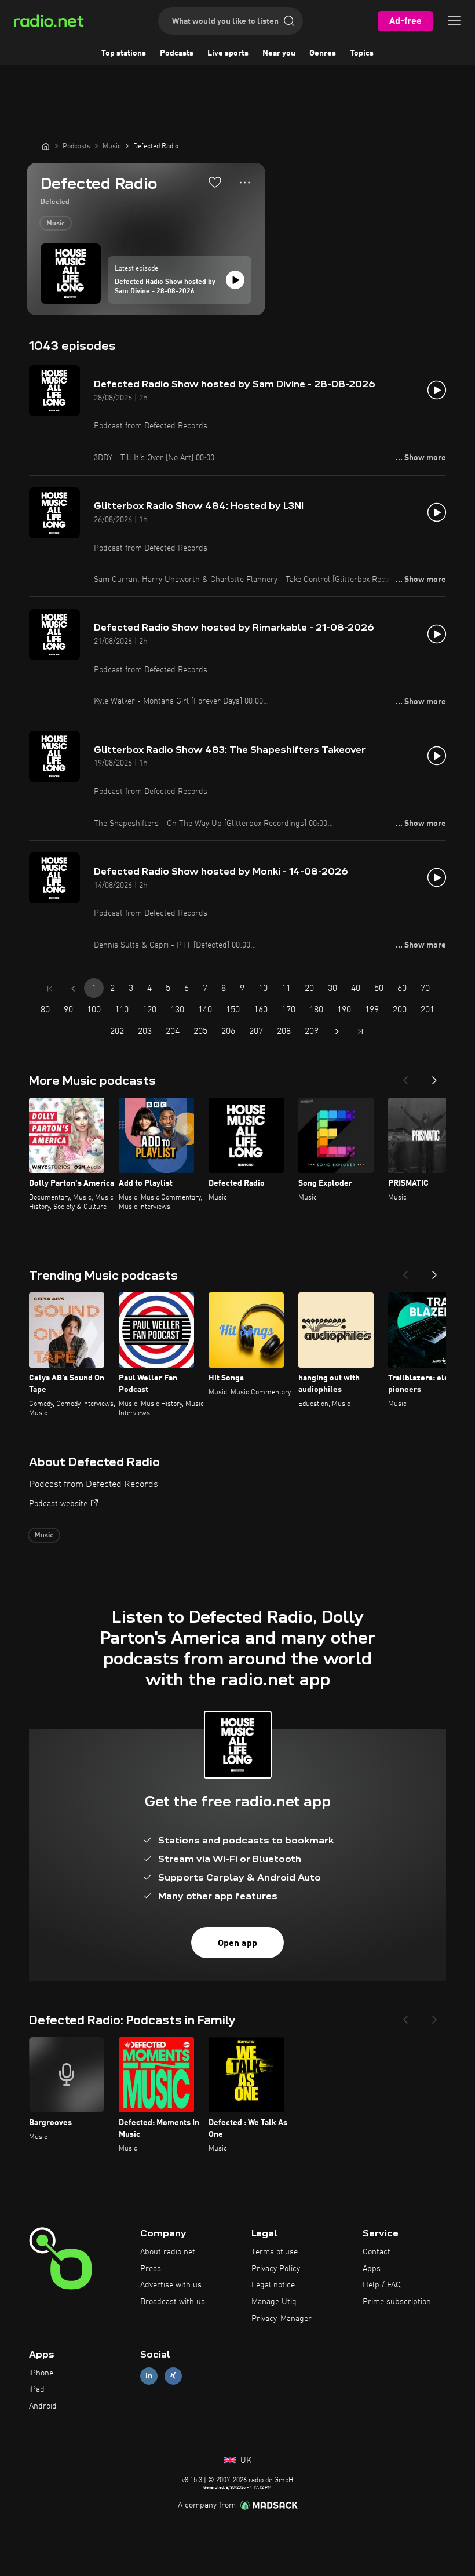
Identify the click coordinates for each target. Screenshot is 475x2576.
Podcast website (58, 1504)
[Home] (46, 146)
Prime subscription (397, 2302)
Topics (362, 53)
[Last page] (360, 1032)
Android (43, 2406)
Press (151, 2269)
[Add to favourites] (215, 182)
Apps (372, 2269)
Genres (323, 53)
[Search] (289, 21)
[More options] (245, 183)
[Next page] (337, 1032)
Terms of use (275, 2252)
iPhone (41, 2373)
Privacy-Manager (282, 2319)
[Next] (434, 1077)
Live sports (228, 53)
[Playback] (235, 280)
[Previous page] (73, 989)
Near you (279, 53)
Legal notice (273, 2285)
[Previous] (405, 1077)
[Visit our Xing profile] (173, 2376)
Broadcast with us (173, 2302)
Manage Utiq (274, 2302)
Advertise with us (171, 2285)
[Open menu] (454, 21)
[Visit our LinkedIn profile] (149, 2376)
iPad (37, 2389)
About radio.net (168, 2252)
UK (245, 2461)
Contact (377, 2252)
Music (56, 224)
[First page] (50, 989)
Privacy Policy (276, 2269)
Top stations (124, 53)
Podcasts (177, 53)
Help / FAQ (382, 2285)
